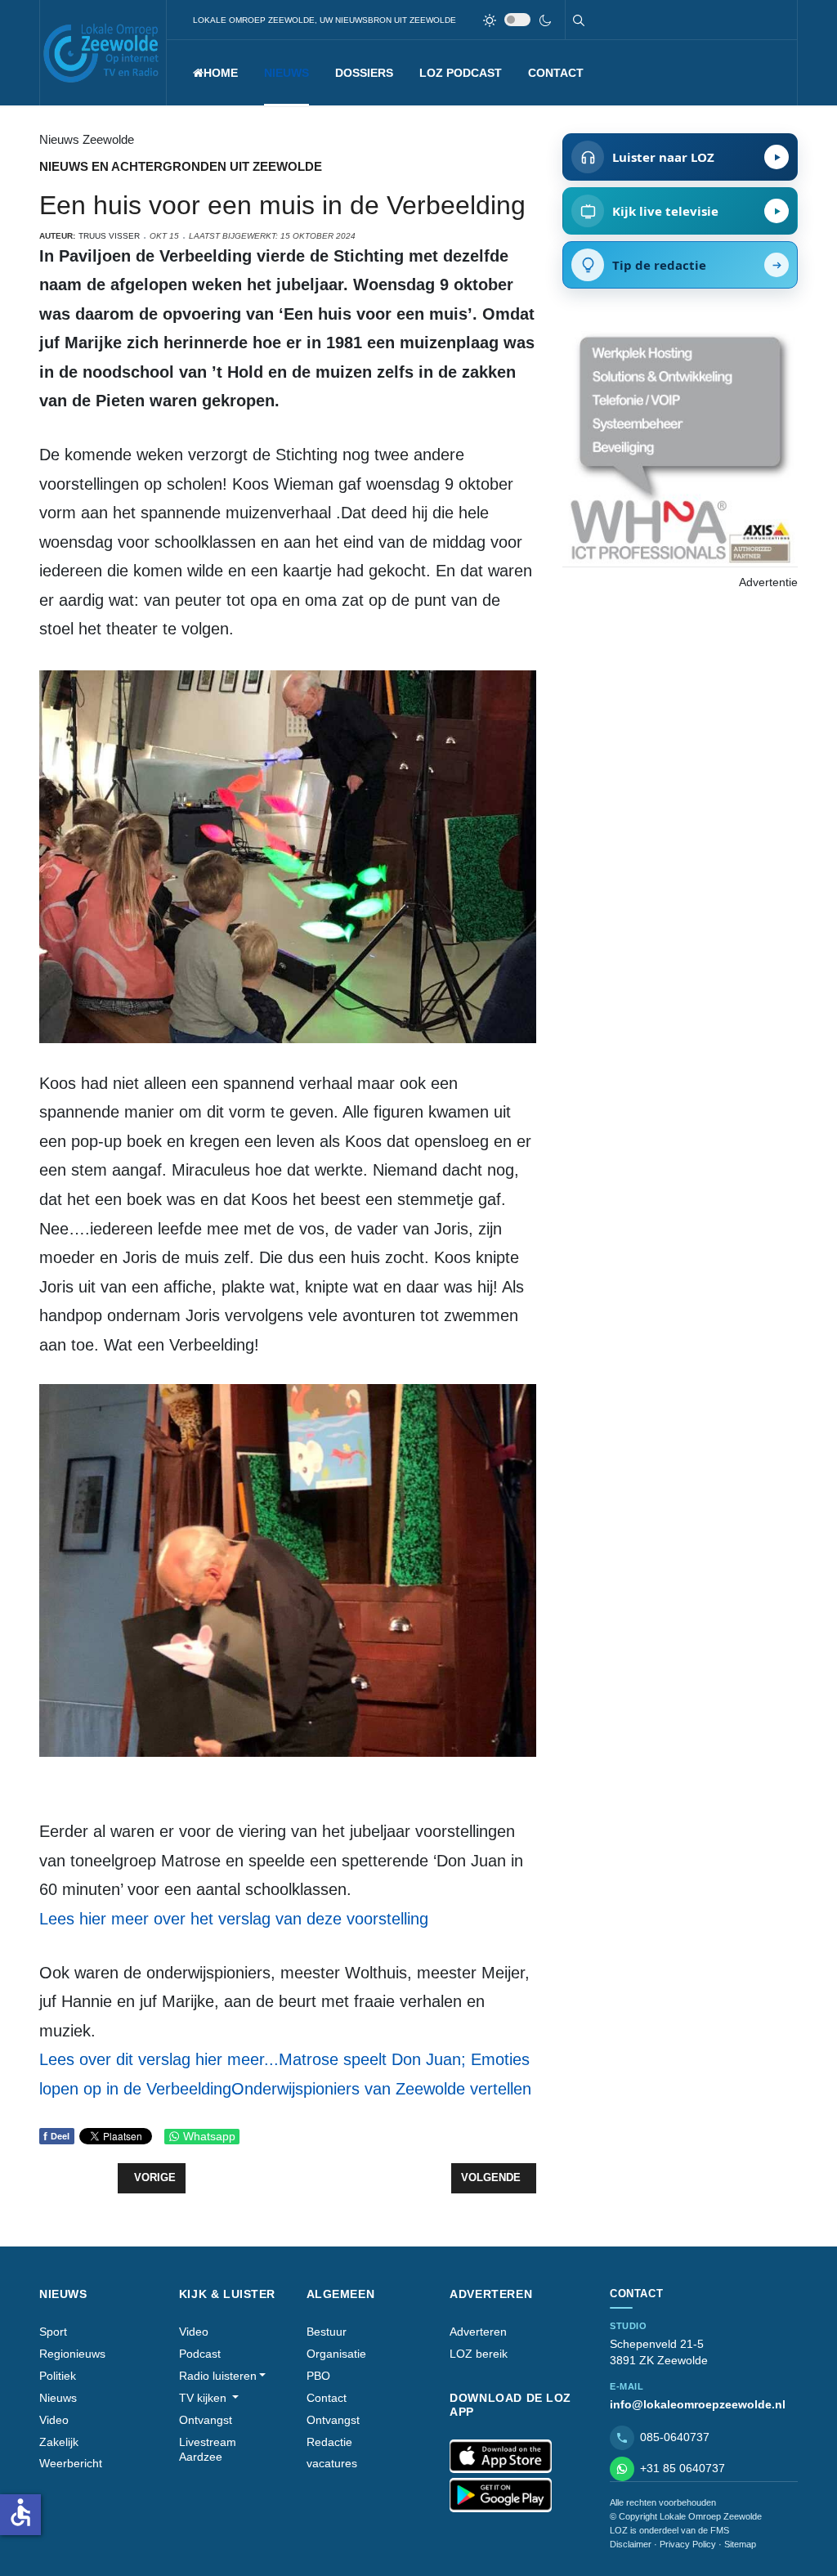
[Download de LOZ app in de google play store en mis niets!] (501, 2495)
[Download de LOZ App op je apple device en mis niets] (501, 2457)
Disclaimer (631, 2544)
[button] (286, 73)
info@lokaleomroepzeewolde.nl (698, 2404)
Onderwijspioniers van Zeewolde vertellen (381, 2089)
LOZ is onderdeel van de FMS (669, 2530)
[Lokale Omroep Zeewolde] (103, 53)
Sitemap (740, 2544)
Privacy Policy (688, 2544)
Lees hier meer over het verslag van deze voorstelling (234, 1919)
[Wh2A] (680, 448)
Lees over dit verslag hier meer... (159, 2059)
